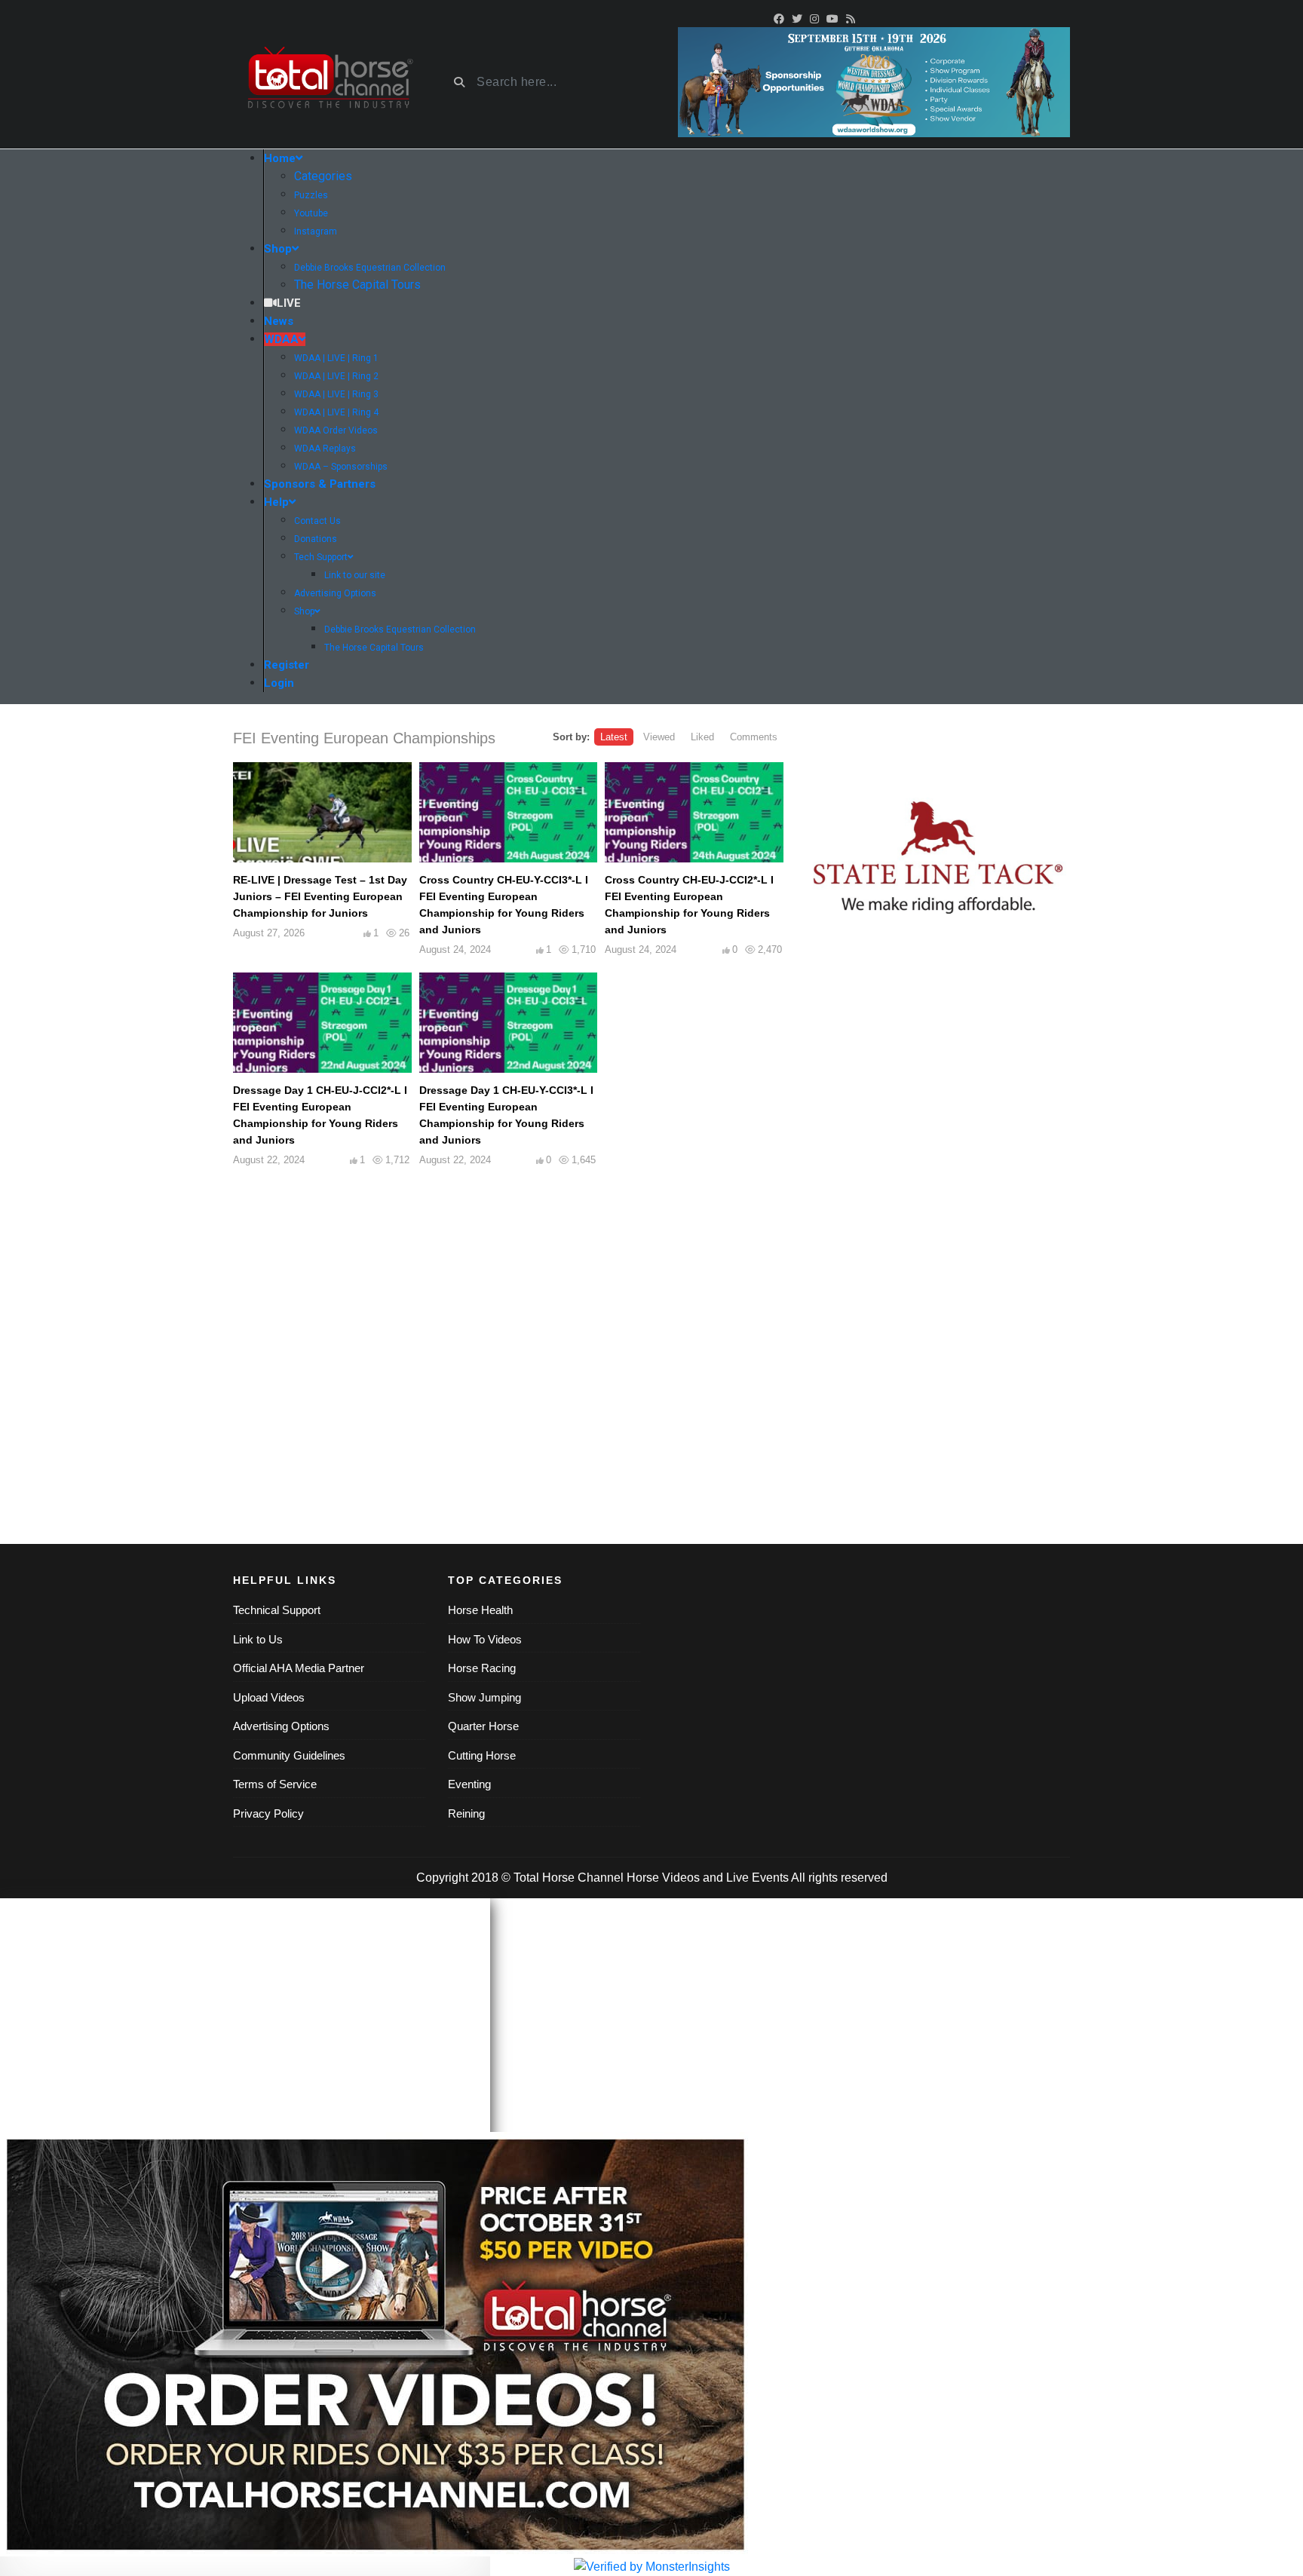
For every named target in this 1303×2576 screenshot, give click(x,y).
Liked (702, 737)
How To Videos (485, 1639)
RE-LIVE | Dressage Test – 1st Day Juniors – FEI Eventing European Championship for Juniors (320, 896)
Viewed (659, 737)
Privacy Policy (268, 1813)
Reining (466, 1813)
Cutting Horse (482, 1755)
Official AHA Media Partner (299, 1668)
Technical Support (277, 1610)
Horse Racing (482, 1668)
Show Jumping (484, 1697)
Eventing (469, 1784)
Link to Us (258, 1639)
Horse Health (480, 1610)
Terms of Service (275, 1784)
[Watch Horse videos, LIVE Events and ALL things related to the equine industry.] (329, 83)
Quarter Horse (483, 1726)
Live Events (757, 1878)
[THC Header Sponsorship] (874, 81)
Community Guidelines (289, 1755)
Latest (614, 737)
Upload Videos (269, 1697)
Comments (754, 737)
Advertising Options (281, 1726)
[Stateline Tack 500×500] (938, 858)
